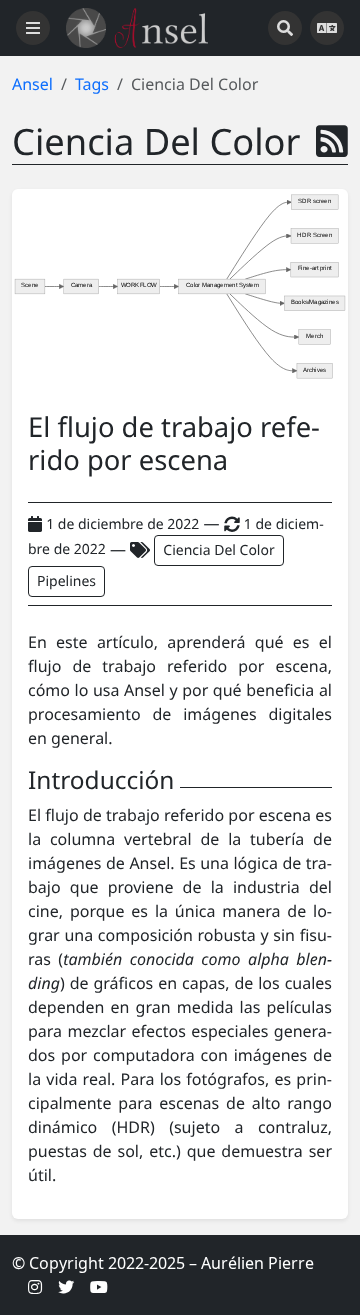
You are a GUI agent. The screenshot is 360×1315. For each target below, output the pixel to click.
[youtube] (99, 1287)
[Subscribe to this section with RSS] (332, 141)
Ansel (32, 84)
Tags (92, 84)
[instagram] (35, 1287)
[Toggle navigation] (33, 28)
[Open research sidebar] (285, 28)
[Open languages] (327, 28)
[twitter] (66, 1287)
